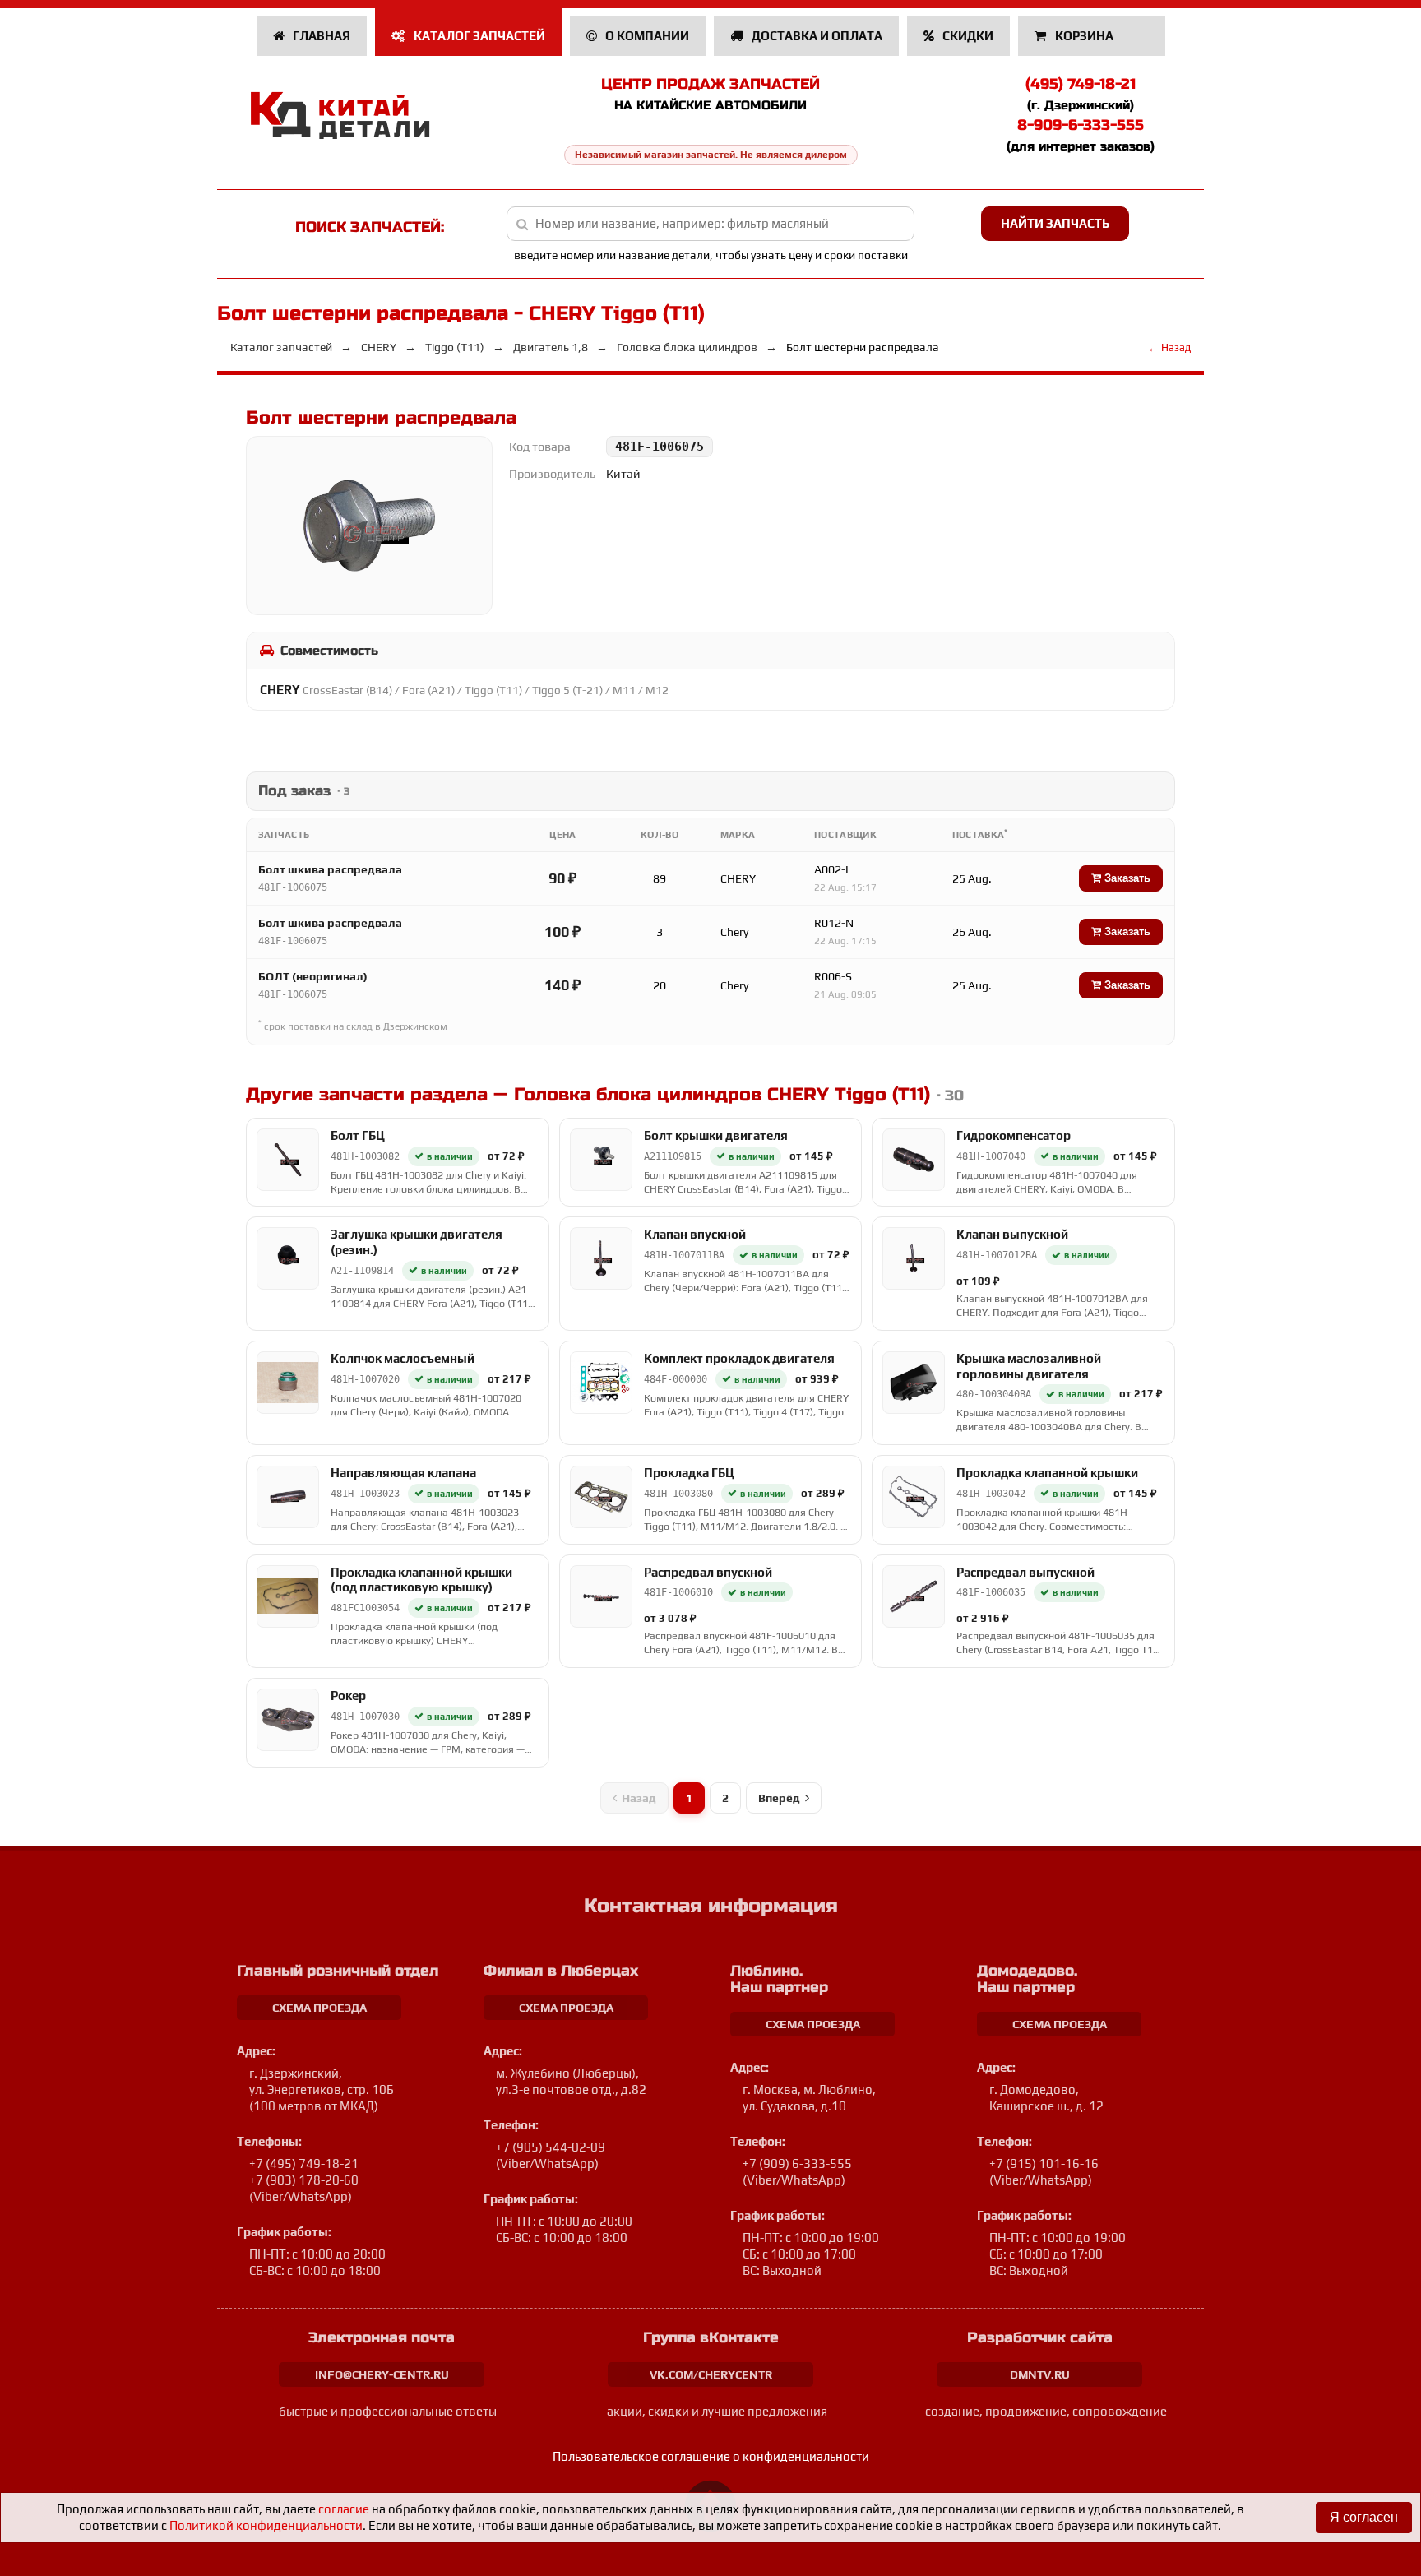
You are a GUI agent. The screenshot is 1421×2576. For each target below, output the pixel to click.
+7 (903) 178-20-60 (304, 2180)
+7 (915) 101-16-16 (1044, 2164)
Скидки (967, 36)
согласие (344, 2509)
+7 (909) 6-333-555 (797, 2164)
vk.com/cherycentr (711, 2374)
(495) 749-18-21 (1081, 84)
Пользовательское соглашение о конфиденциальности (711, 2456)
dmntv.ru (1040, 2374)
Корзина (1084, 36)
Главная (320, 36)
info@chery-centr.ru (382, 2374)
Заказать (1126, 878)
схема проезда (319, 2008)
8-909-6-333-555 (1081, 125)
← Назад (1169, 347)
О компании (646, 36)
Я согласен (1364, 2517)
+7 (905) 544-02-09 (551, 2147)
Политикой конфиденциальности (266, 2525)
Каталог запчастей (478, 36)
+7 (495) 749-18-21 (304, 2164)
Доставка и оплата (816, 36)
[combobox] (711, 224)
